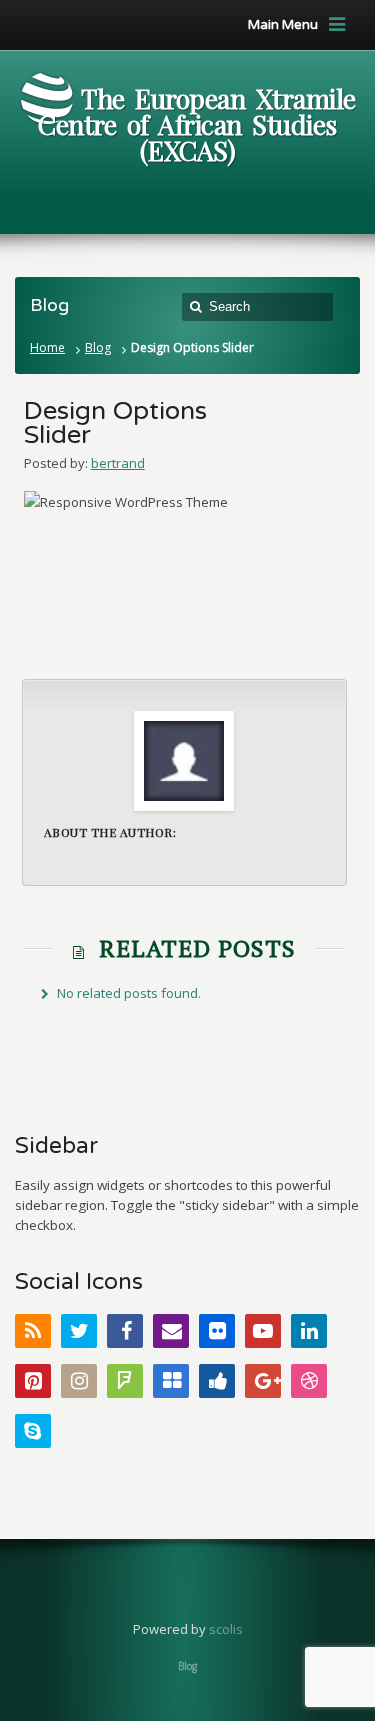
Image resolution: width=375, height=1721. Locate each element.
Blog (98, 347)
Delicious (171, 1381)
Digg (217, 1381)
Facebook (125, 1331)
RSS (33, 1331)
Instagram (79, 1381)
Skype (33, 1431)
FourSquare (125, 1381)
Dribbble (309, 1381)
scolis (226, 1629)
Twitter (79, 1331)
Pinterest (33, 1381)
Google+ (263, 1381)
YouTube (263, 1331)
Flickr (217, 1331)
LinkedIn (309, 1331)
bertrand (118, 463)
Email (171, 1331)
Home (47, 347)
